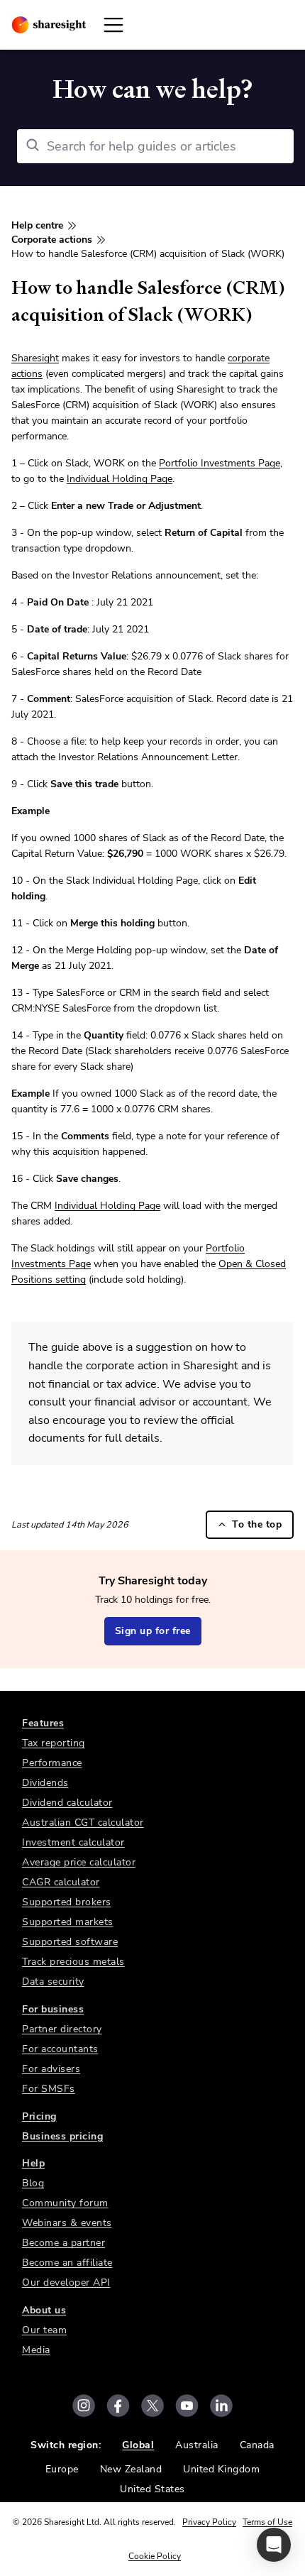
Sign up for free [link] (153, 1631)
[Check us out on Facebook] (118, 2406)
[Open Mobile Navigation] (113, 25)
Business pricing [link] (62, 2136)
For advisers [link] (51, 2069)
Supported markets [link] (68, 1922)
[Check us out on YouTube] (187, 2406)
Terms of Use (267, 2522)
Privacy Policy (209, 2522)
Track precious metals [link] (73, 1962)
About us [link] (44, 2310)
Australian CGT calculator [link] (83, 1823)
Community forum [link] (65, 2203)
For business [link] (53, 2009)
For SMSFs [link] (49, 2089)
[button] (274, 2545)
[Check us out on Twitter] (152, 2406)
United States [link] (152, 2489)
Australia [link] (197, 2445)
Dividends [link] (45, 1783)
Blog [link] (33, 2183)
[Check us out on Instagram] (84, 2406)
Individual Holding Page (120, 479)
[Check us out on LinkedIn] (221, 2406)
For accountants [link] (60, 2049)
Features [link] (43, 1723)
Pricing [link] (39, 2116)
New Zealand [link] (131, 2469)
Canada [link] (257, 2445)
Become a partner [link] (63, 2243)
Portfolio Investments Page (220, 463)
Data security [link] (53, 1982)
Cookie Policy (155, 2556)
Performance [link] (52, 1763)
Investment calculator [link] (73, 1842)
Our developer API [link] (66, 2282)
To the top (257, 1524)
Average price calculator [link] (79, 1862)
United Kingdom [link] (221, 2469)
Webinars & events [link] (67, 2223)
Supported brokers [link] (67, 1902)
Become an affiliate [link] (67, 2263)
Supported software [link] (70, 1942)
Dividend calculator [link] (67, 1803)
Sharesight (35, 358)
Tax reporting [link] (54, 1743)
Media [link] (36, 2350)
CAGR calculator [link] (61, 1882)
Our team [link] (44, 2330)
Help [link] (33, 2163)
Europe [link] (62, 2469)
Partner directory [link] (62, 2029)
